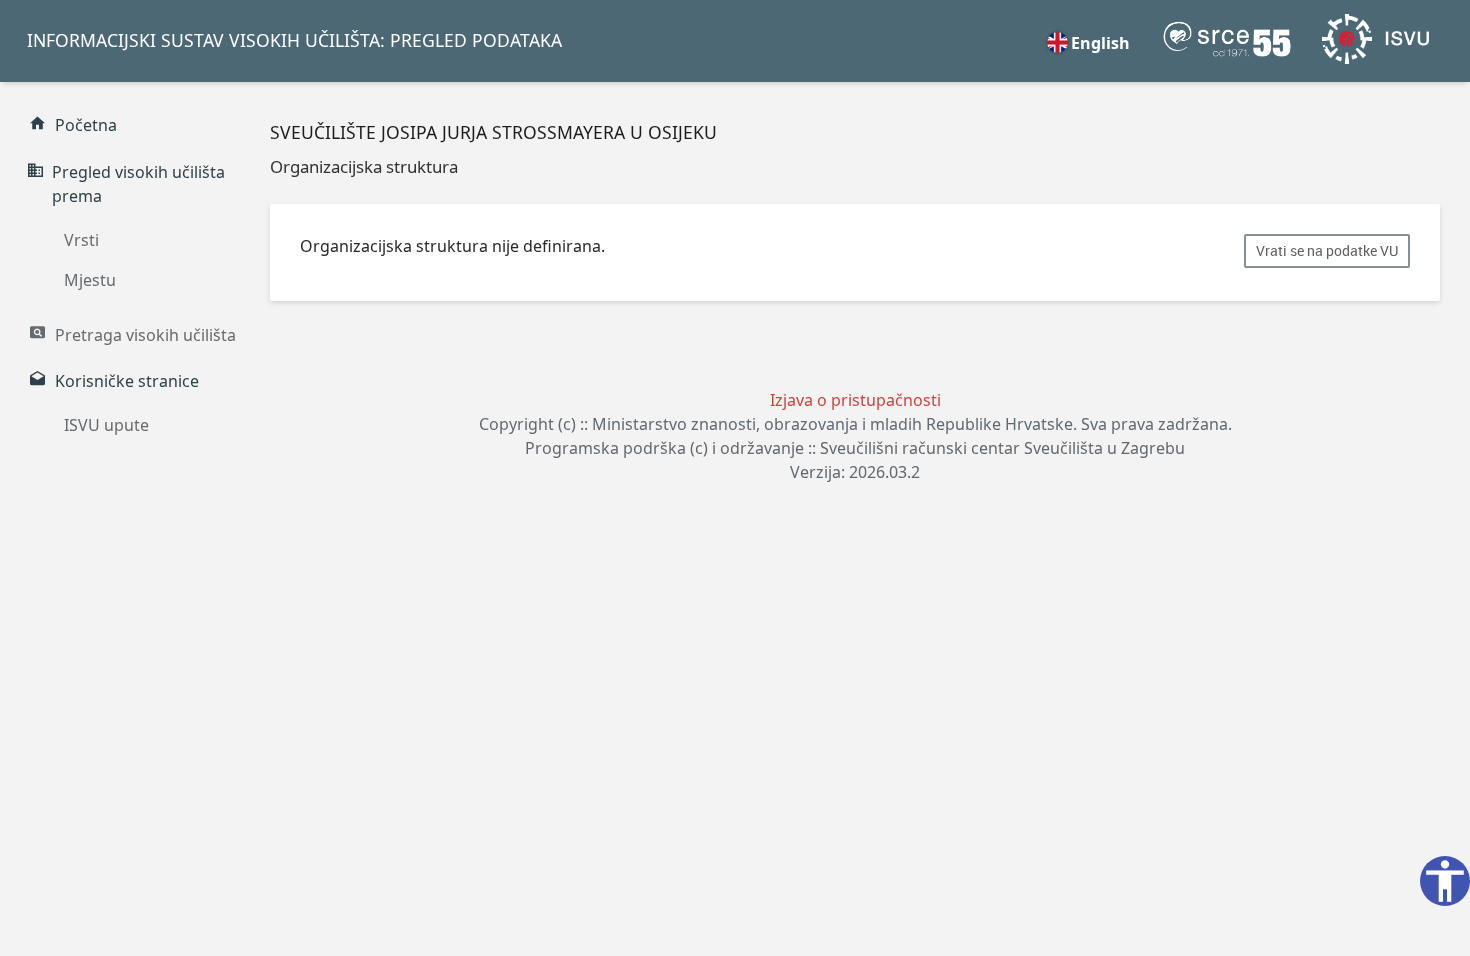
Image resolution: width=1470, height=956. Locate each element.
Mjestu (90, 280)
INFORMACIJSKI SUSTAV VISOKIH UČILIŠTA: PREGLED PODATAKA (294, 40)
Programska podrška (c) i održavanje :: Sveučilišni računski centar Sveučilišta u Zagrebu (855, 448)
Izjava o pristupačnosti (855, 400)
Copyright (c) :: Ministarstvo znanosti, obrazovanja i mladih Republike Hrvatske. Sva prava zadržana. (855, 424)
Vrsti (81, 240)
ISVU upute (106, 425)
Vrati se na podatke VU (1327, 251)
